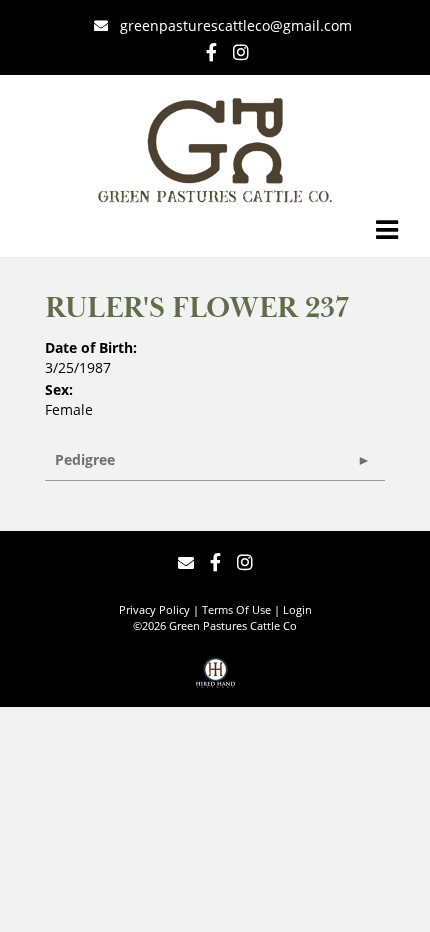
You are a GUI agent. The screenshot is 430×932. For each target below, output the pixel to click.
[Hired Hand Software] (215, 680)
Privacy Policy (154, 609)
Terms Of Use (236, 609)
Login (297, 609)
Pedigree (85, 459)
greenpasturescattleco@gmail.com (236, 25)
